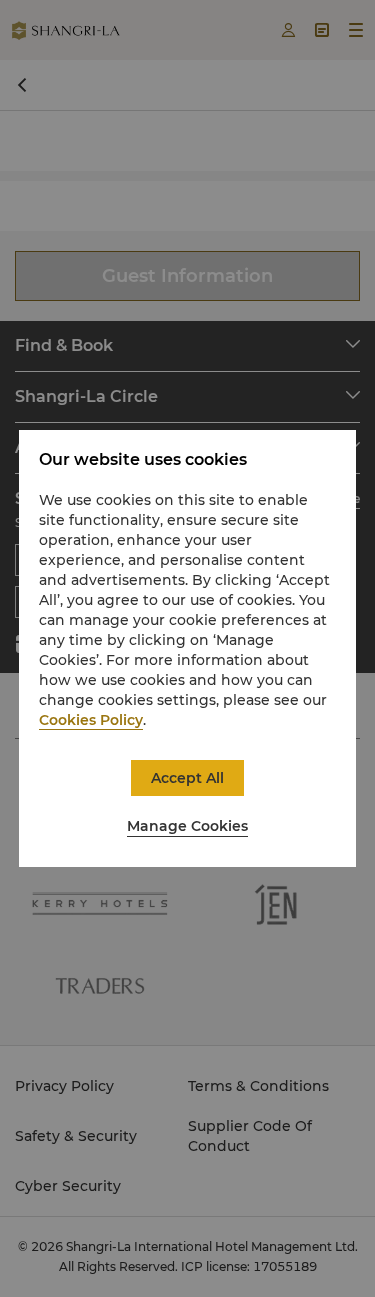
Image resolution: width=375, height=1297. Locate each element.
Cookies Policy (91, 720)
